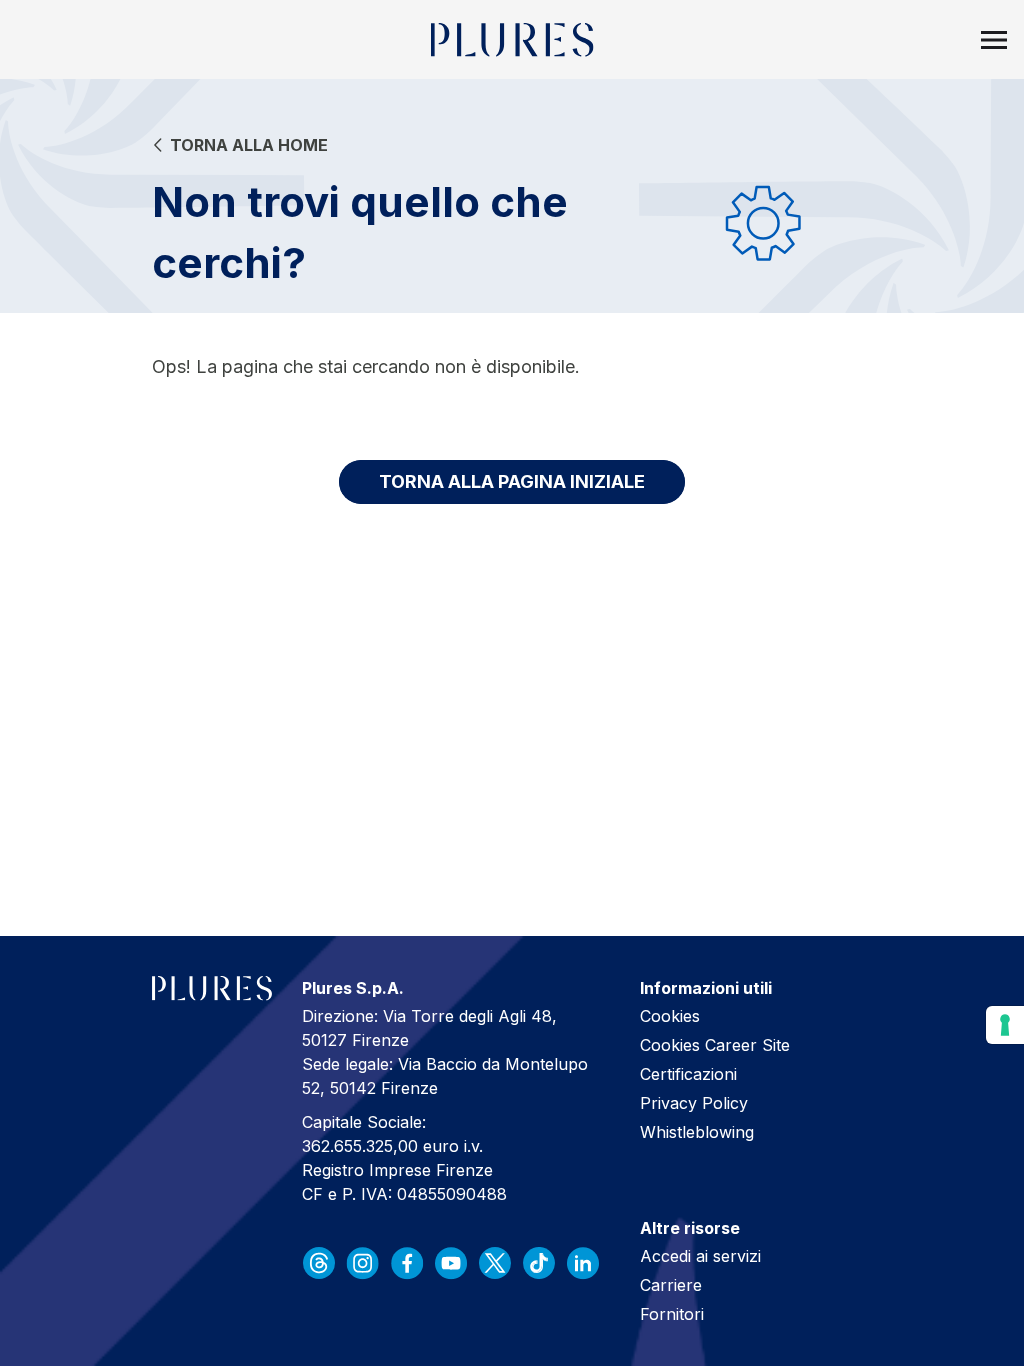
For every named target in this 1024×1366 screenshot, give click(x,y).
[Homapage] (512, 40)
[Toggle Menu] (994, 40)
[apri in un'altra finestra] (319, 1263)
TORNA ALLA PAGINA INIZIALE (512, 481)
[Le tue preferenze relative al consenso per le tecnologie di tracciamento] (1005, 1025)
